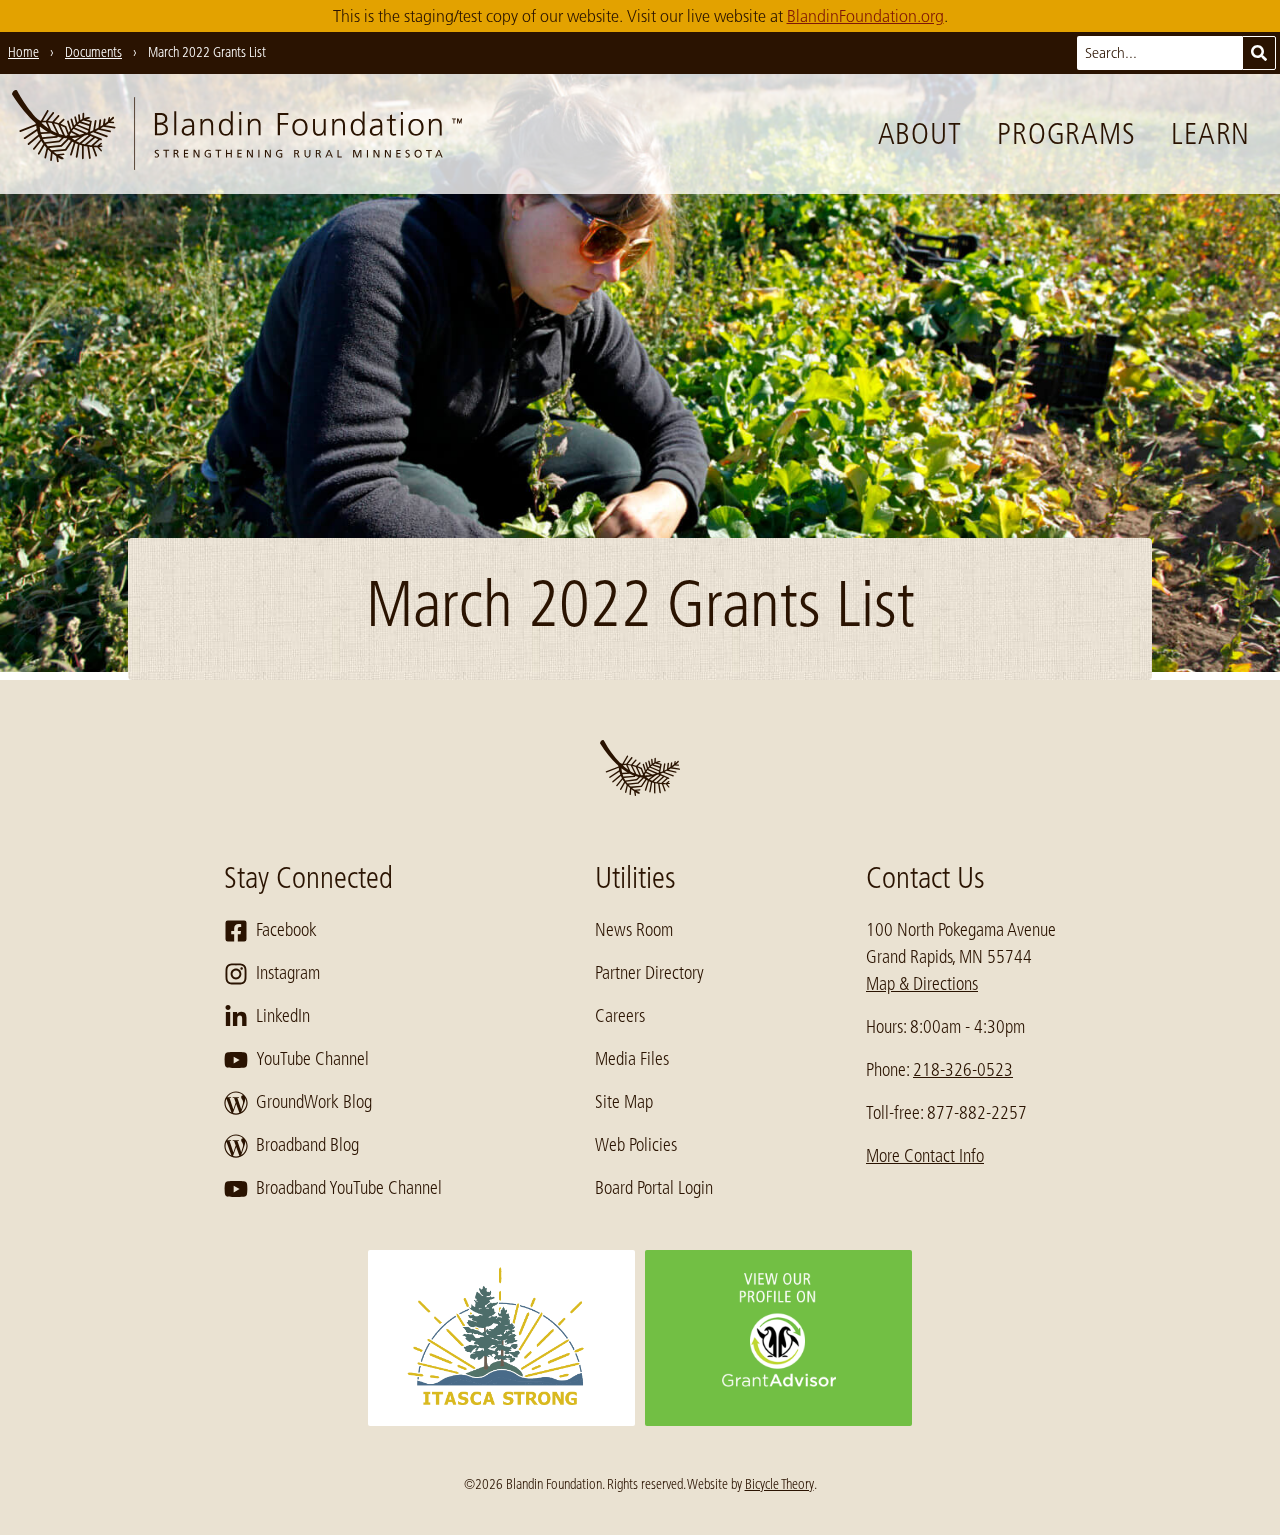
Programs (1066, 134)
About (920, 134)
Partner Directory (649, 973)
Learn (1210, 134)
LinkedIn (283, 1016)
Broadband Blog (307, 1145)
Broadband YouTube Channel (349, 1188)
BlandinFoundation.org (865, 16)
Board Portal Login (654, 1188)
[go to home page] (237, 134)
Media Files (632, 1059)
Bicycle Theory (779, 1484)
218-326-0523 (963, 1070)
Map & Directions (922, 984)
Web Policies (636, 1145)
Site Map (624, 1102)
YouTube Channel (312, 1059)
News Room (634, 930)
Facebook (286, 930)
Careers (620, 1016)
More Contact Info (925, 1156)
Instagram (288, 973)
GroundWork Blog (314, 1102)
